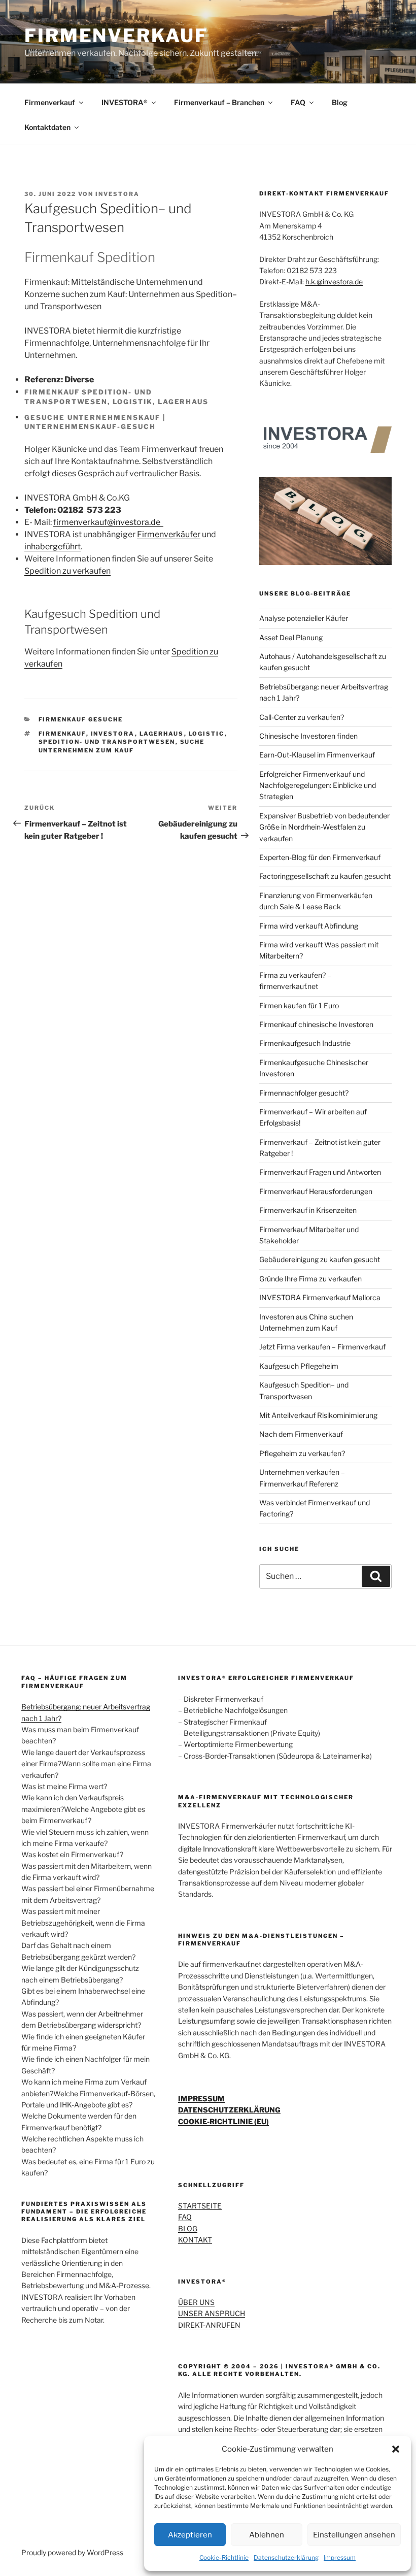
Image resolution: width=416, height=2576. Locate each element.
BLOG (188, 2228)
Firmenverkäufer (169, 534)
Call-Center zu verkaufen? (302, 717)
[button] (396, 2449)
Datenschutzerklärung (286, 2557)
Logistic (207, 734)
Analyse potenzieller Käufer (304, 618)
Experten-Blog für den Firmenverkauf (320, 857)
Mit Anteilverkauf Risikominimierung (318, 1415)
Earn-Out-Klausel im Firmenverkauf (317, 755)
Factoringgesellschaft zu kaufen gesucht (325, 876)
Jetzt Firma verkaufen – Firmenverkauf (322, 1347)
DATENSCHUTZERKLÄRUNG (229, 2110)
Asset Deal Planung (291, 637)
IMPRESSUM (201, 2099)
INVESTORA (117, 194)
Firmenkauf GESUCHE (81, 719)
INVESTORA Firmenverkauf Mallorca (320, 1297)
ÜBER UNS (196, 2302)
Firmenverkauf (50, 102)
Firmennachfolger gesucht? (304, 1093)
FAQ (298, 102)
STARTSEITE (200, 2206)
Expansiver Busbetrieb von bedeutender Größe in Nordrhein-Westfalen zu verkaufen (324, 827)
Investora (113, 734)
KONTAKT (195, 2240)
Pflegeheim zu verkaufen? (302, 1453)
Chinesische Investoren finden (308, 736)
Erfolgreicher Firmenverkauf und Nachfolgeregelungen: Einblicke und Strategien (318, 785)
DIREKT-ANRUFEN (209, 2325)
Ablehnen (267, 2535)
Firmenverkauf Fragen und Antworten (320, 1172)
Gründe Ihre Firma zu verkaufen (310, 1279)
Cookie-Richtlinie (224, 2557)
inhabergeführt (53, 547)
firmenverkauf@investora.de (108, 522)
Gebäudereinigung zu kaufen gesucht (320, 1259)
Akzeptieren (190, 2535)
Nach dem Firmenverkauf (301, 1434)
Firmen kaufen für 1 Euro (299, 1005)
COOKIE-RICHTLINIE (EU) (223, 2121)
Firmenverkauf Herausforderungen (316, 1191)
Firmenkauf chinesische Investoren (316, 1024)
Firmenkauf (62, 734)
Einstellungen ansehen (354, 2535)
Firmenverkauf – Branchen (219, 102)
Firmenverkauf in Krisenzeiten (308, 1210)
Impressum (340, 2557)
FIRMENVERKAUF (116, 36)
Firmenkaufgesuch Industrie (305, 1043)
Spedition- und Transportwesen (107, 742)
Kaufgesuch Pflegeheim (299, 1366)
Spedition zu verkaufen (67, 571)
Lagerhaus (162, 734)
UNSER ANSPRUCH (212, 2313)
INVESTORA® (125, 102)
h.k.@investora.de (334, 282)
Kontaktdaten (47, 127)
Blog (340, 102)
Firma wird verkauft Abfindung (309, 926)
